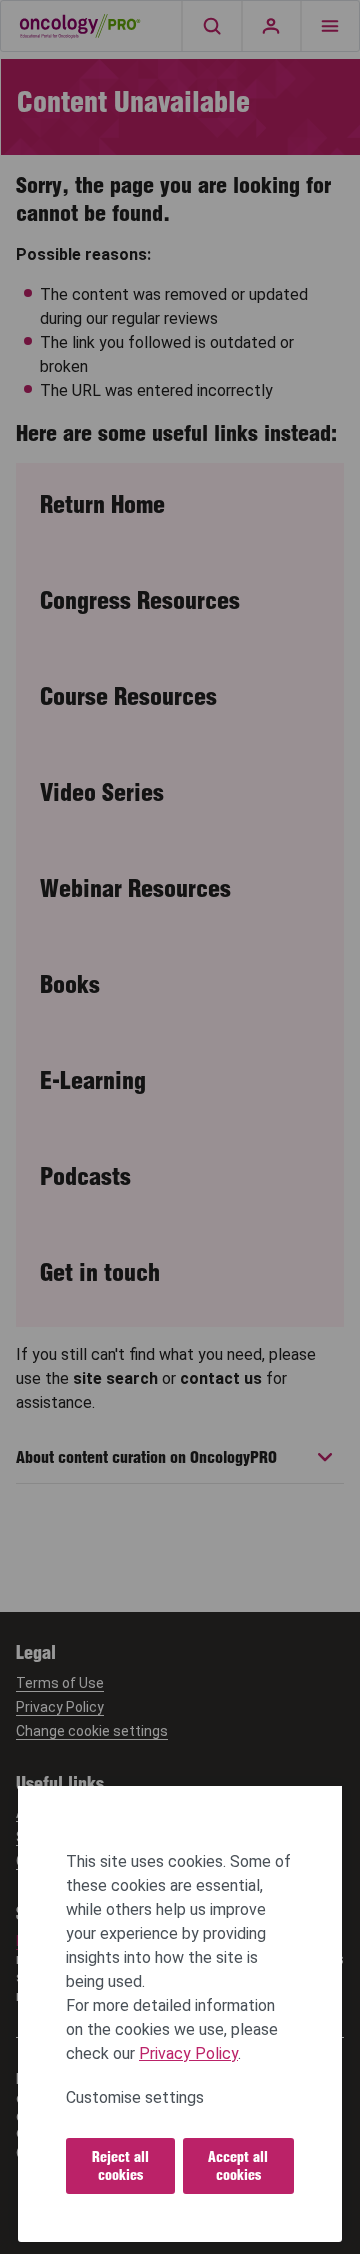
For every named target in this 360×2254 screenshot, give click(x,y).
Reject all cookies (120, 2166)
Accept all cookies (238, 2166)
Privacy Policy (188, 2053)
